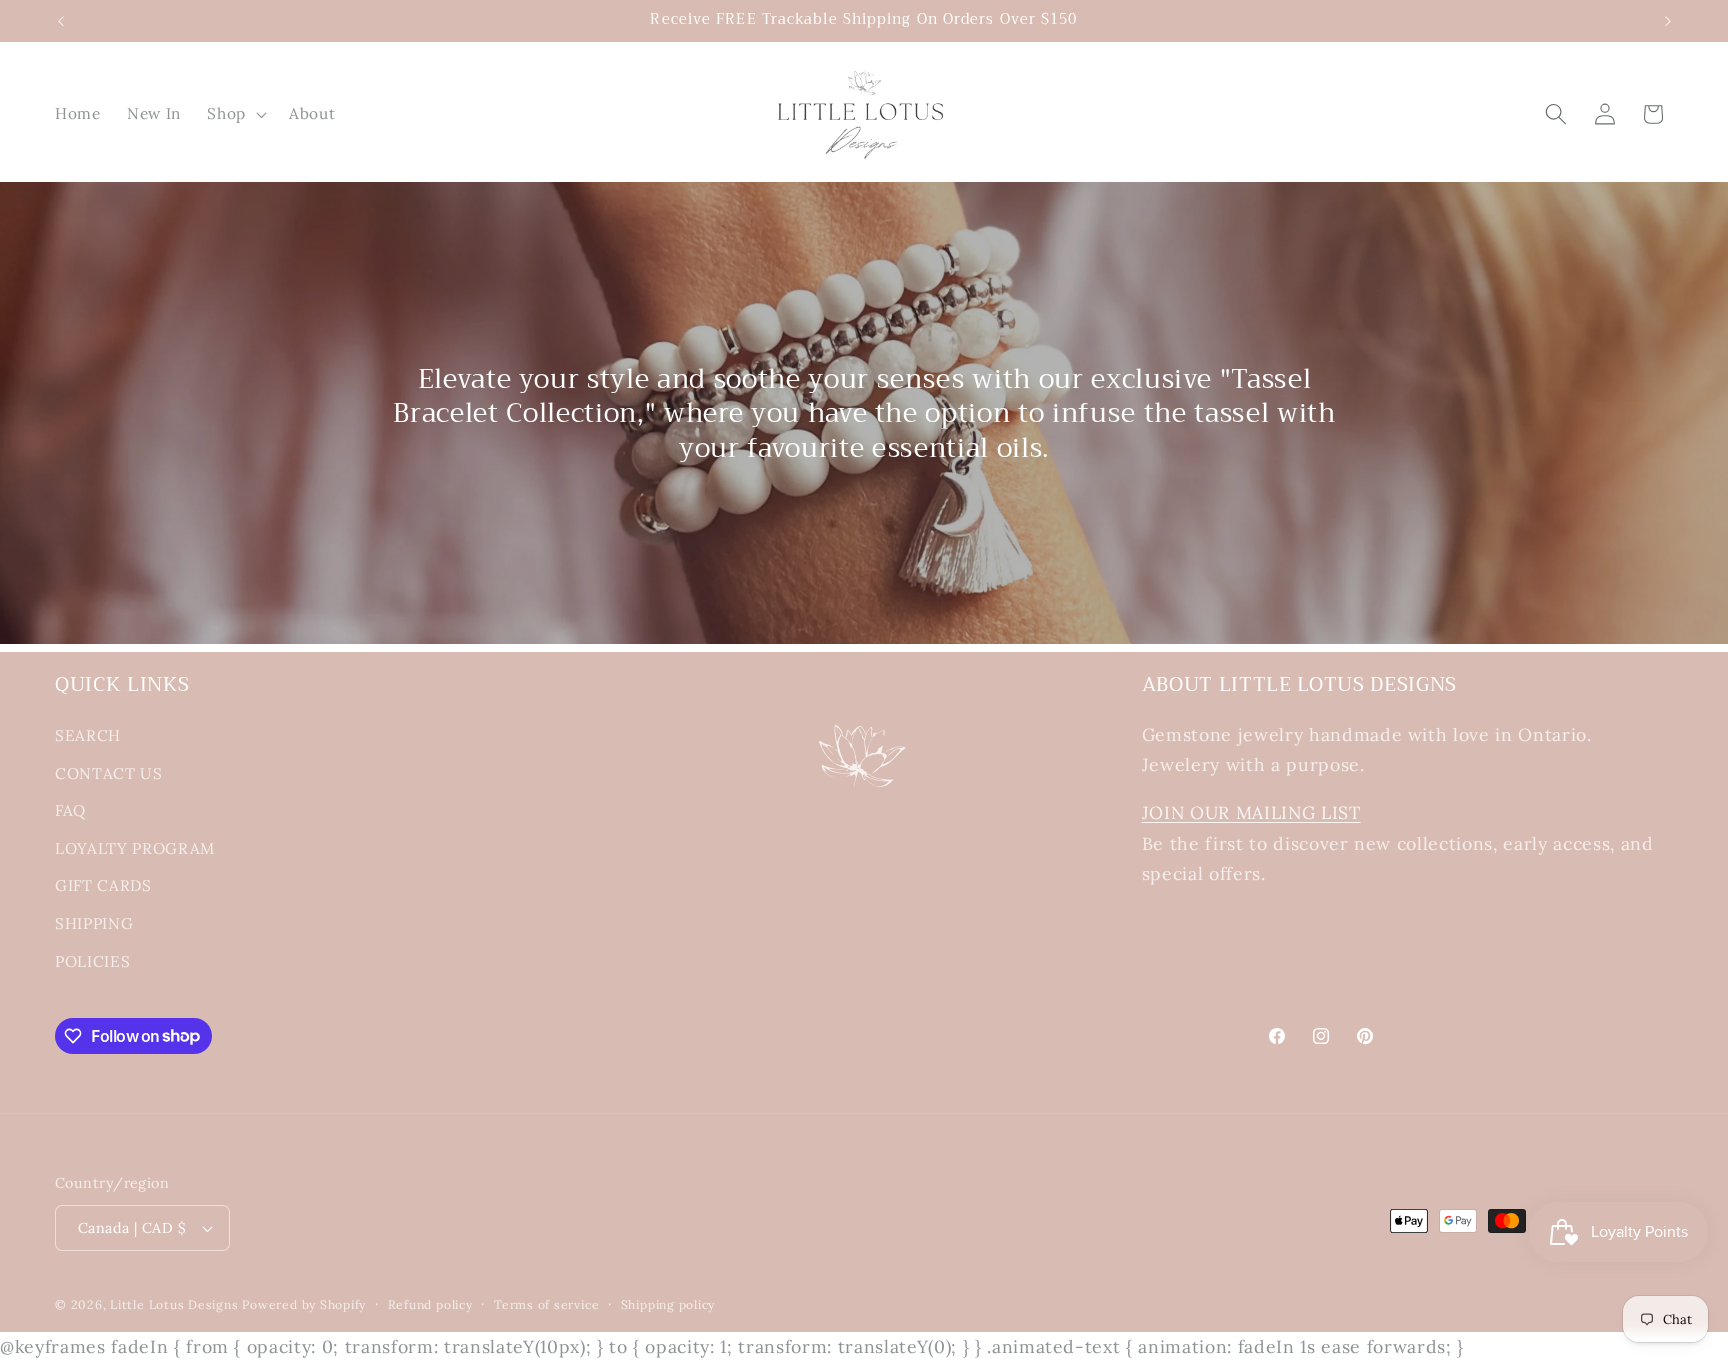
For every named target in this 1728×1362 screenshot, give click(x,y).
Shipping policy (668, 1304)
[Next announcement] (1668, 21)
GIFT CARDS (103, 885)
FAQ (70, 810)
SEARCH (88, 735)
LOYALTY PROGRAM (135, 848)
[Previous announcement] (61, 21)
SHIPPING (94, 923)
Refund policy (430, 1304)
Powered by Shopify (304, 1304)
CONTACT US (109, 773)
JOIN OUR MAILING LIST (1251, 812)
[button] (235, 114)
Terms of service (546, 1304)
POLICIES (92, 961)
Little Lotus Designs (174, 1304)
